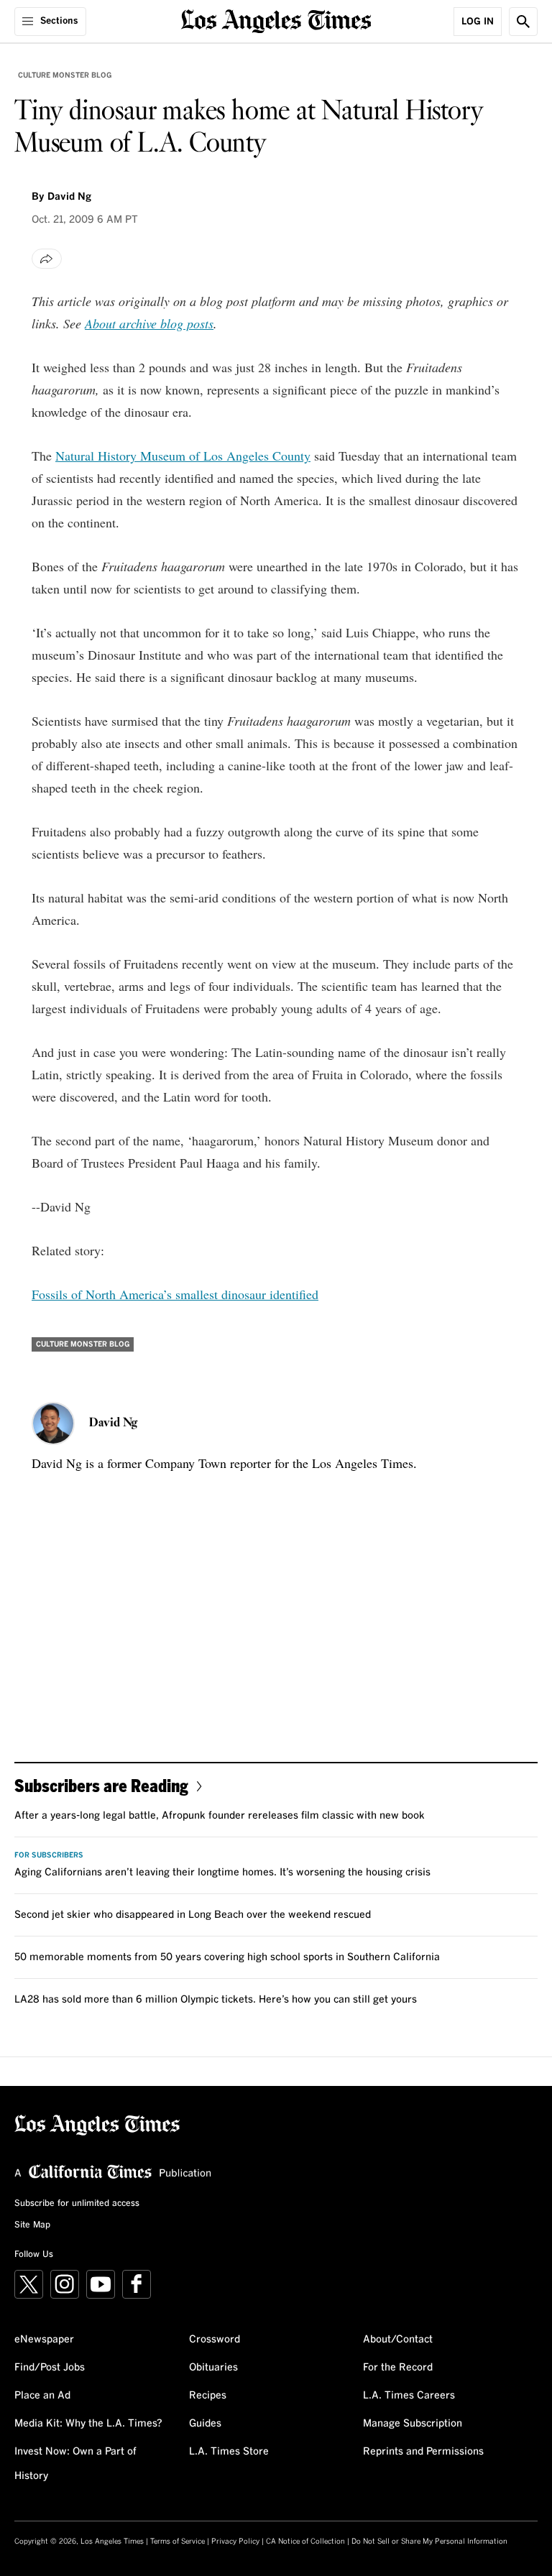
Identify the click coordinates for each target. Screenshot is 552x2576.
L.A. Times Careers (409, 2396)
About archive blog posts (149, 323)
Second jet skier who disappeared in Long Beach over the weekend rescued (193, 1915)
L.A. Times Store (229, 2452)
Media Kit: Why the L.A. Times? (88, 2424)
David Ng (69, 197)
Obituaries (213, 2368)
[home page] (276, 20)
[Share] (47, 259)
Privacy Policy (235, 2542)
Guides (205, 2424)
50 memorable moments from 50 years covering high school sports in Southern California (227, 1957)
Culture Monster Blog (65, 75)
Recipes (208, 2396)
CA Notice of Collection (305, 2542)
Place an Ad (42, 2396)
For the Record (398, 2368)
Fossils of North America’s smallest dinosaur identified (175, 1294)
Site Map (32, 2225)
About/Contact (398, 2340)
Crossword (215, 2340)
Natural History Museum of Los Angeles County (183, 456)
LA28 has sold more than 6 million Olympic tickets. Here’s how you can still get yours (216, 2000)
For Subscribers (49, 1855)
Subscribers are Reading (101, 1785)
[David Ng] (53, 1423)
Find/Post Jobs (50, 2368)
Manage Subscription (413, 2424)
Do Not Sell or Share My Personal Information (429, 2542)
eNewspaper (44, 2340)
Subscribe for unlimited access (77, 2204)
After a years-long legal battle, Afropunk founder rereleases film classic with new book (220, 1816)
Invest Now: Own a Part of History (75, 2464)
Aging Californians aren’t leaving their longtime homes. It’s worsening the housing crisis (222, 1873)
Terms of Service (178, 2542)
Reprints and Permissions (423, 2452)
